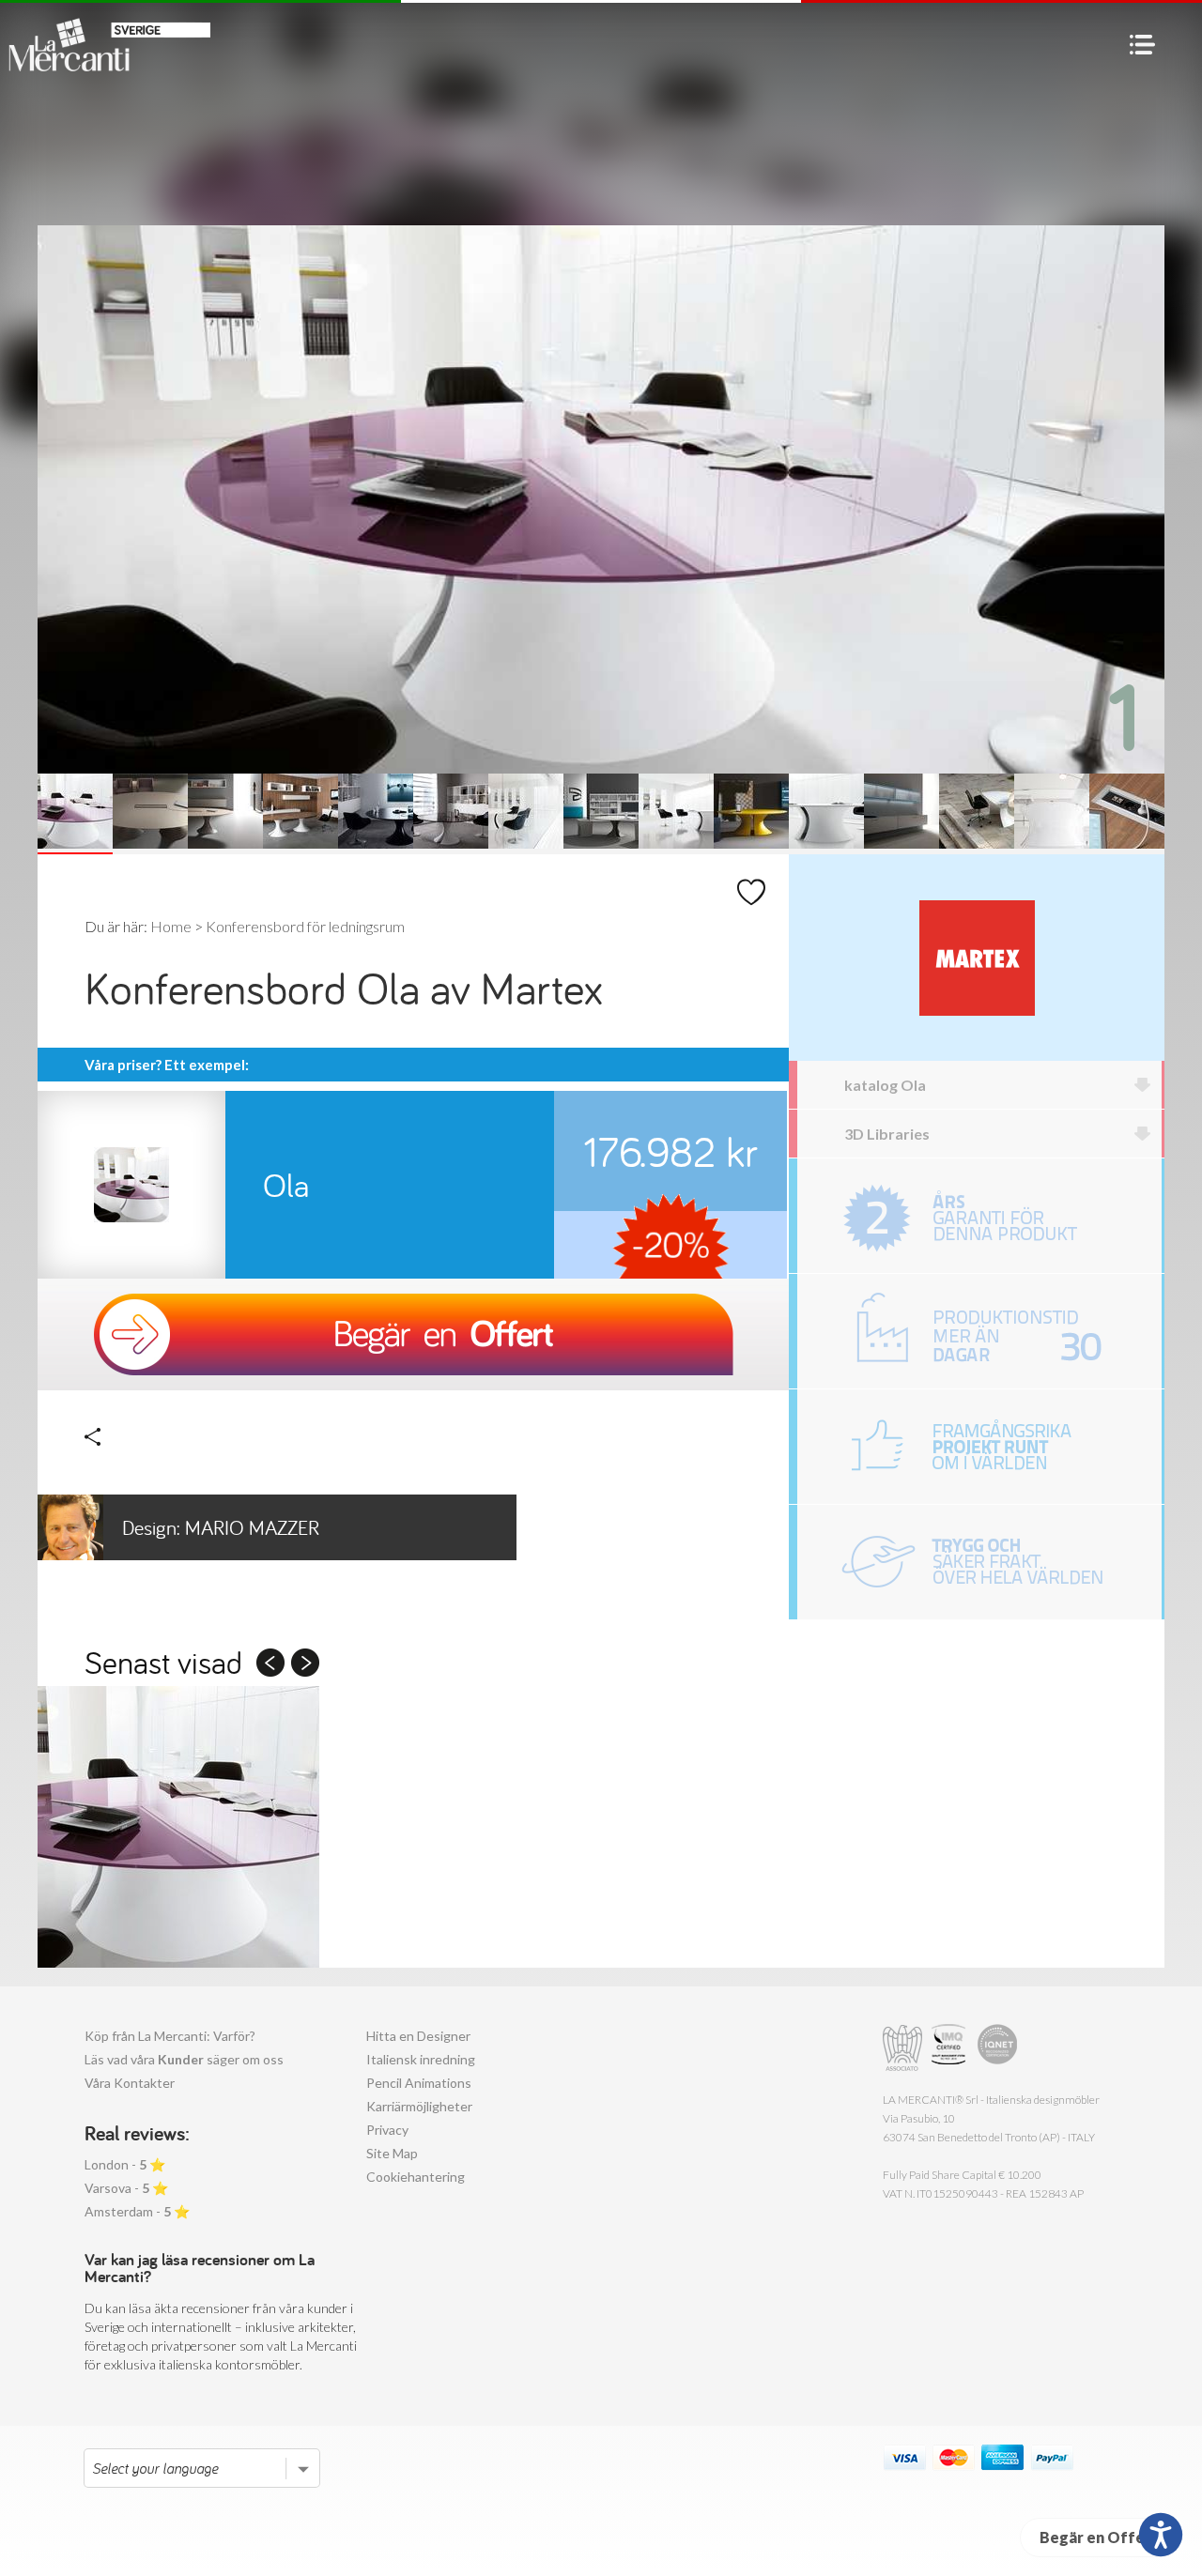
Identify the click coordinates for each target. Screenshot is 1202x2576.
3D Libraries (887, 1134)
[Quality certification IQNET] (998, 2048)
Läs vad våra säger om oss (184, 2059)
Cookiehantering (416, 2177)
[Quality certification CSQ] (951, 2048)
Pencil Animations (419, 2083)
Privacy (387, 2130)
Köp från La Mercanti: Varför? (170, 2036)
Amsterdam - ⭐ (137, 2211)
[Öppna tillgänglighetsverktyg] (1161, 2535)
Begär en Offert (1099, 2537)
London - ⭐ (125, 2164)
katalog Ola (885, 1085)
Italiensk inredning (421, 2059)
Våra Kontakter (130, 2083)
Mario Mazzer (221, 1527)
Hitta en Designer (418, 2036)
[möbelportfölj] (979, 1447)
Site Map (392, 2153)
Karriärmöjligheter (419, 2106)
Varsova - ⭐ (126, 2188)
